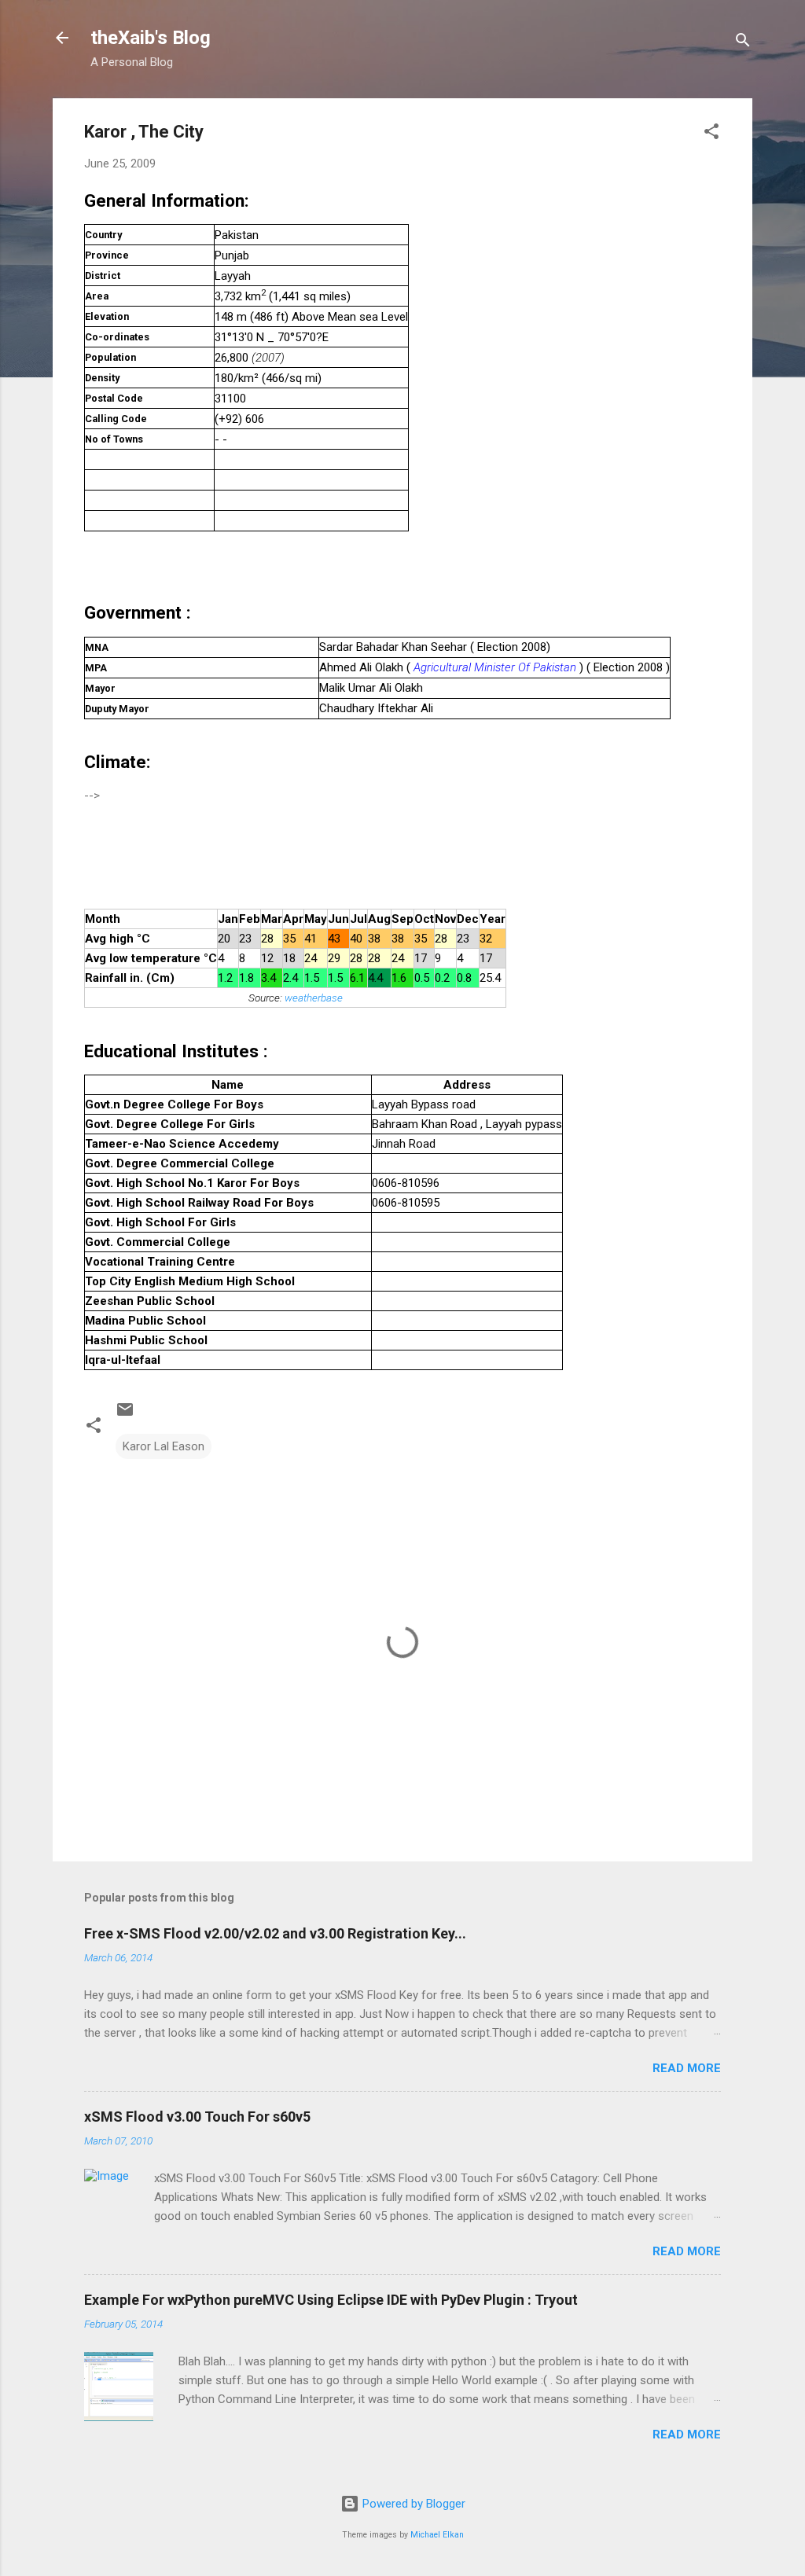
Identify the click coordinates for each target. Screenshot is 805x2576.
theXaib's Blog (151, 38)
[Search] (743, 43)
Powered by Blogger (412, 2504)
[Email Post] (125, 1415)
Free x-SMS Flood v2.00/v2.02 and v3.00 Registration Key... (275, 1933)
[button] (711, 134)
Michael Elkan (437, 2535)
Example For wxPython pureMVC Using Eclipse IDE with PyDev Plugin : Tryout (331, 2300)
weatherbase (314, 998)
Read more (687, 2068)
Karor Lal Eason (164, 1446)
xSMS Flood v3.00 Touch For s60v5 (197, 2117)
